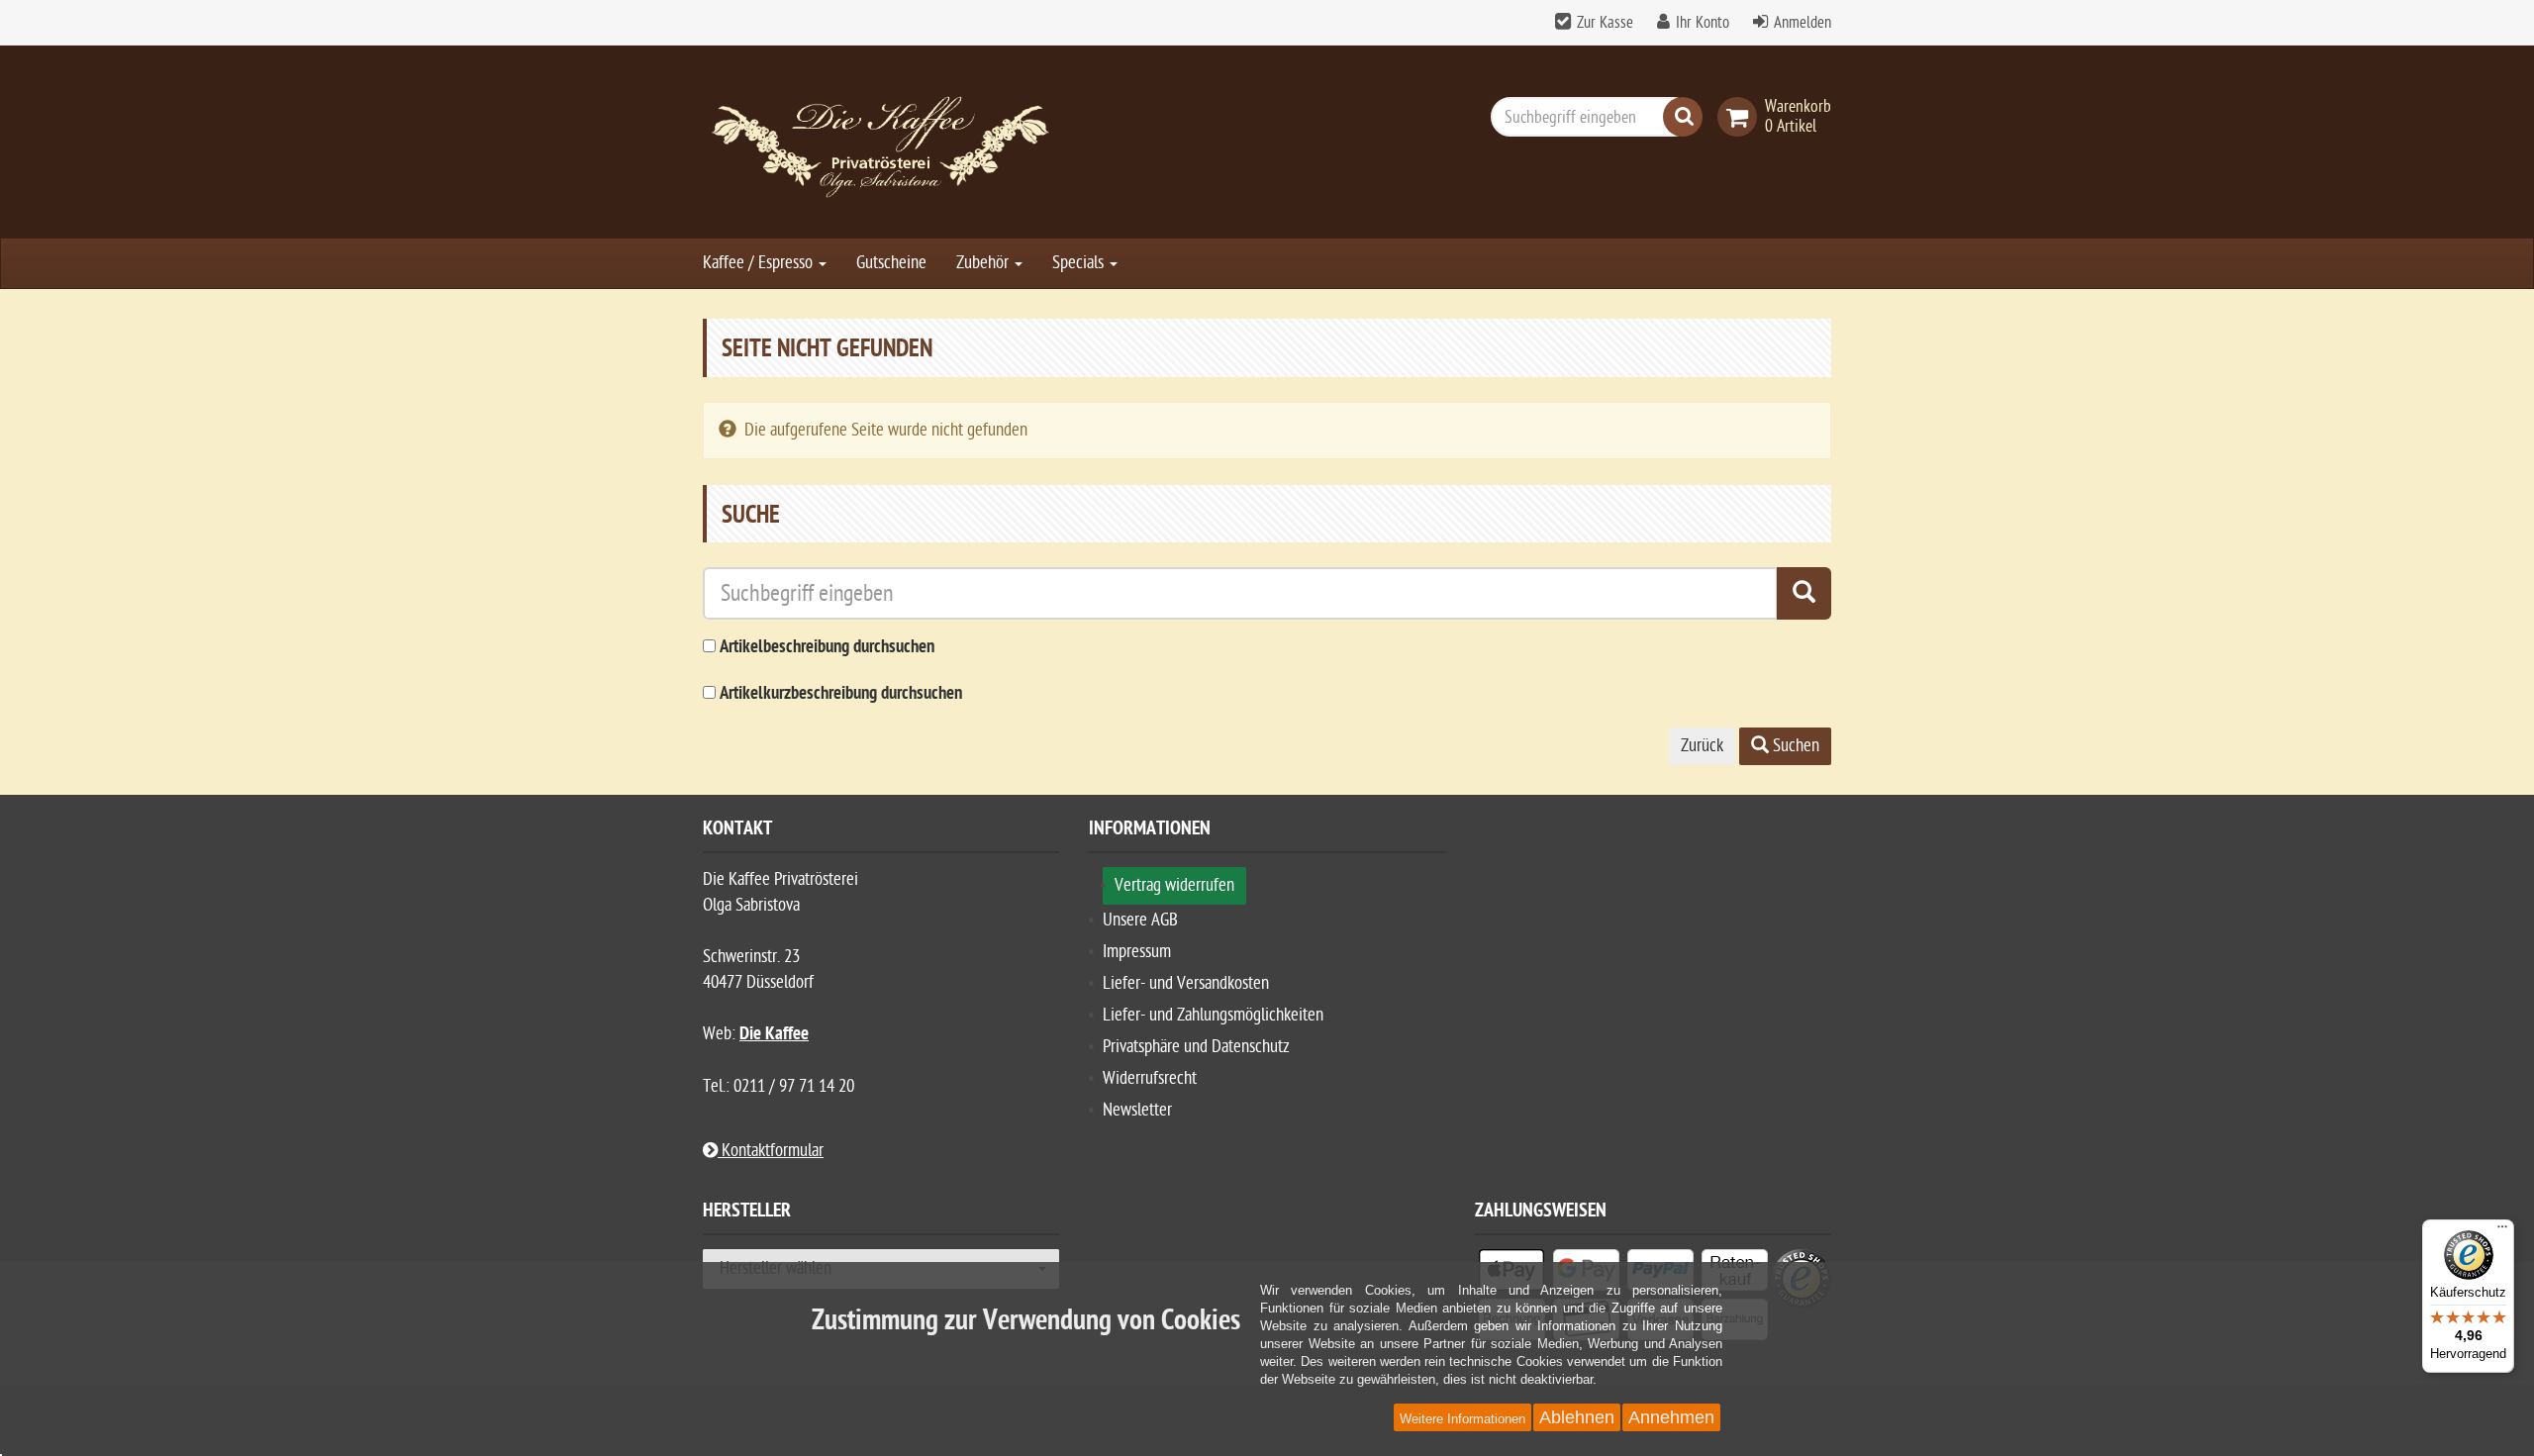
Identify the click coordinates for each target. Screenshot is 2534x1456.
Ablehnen (1577, 1417)
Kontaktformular (771, 1151)
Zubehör (984, 263)
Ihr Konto (1703, 23)
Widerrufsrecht (1150, 1078)
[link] (1741, 117)
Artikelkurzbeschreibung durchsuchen (841, 694)
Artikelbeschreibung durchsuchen (827, 648)
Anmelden (1803, 23)
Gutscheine (891, 263)
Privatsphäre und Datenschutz (1196, 1047)
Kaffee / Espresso (760, 263)
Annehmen (1671, 1417)
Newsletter (1137, 1110)
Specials (1080, 263)
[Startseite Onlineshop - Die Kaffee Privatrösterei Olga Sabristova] (881, 142)
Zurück (1702, 746)
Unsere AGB (1140, 920)
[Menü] (2502, 1231)
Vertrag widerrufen (1174, 885)
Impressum (1137, 952)
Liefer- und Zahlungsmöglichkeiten (1213, 1015)
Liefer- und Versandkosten (1186, 983)
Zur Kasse (1605, 23)
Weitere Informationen (1462, 1419)
